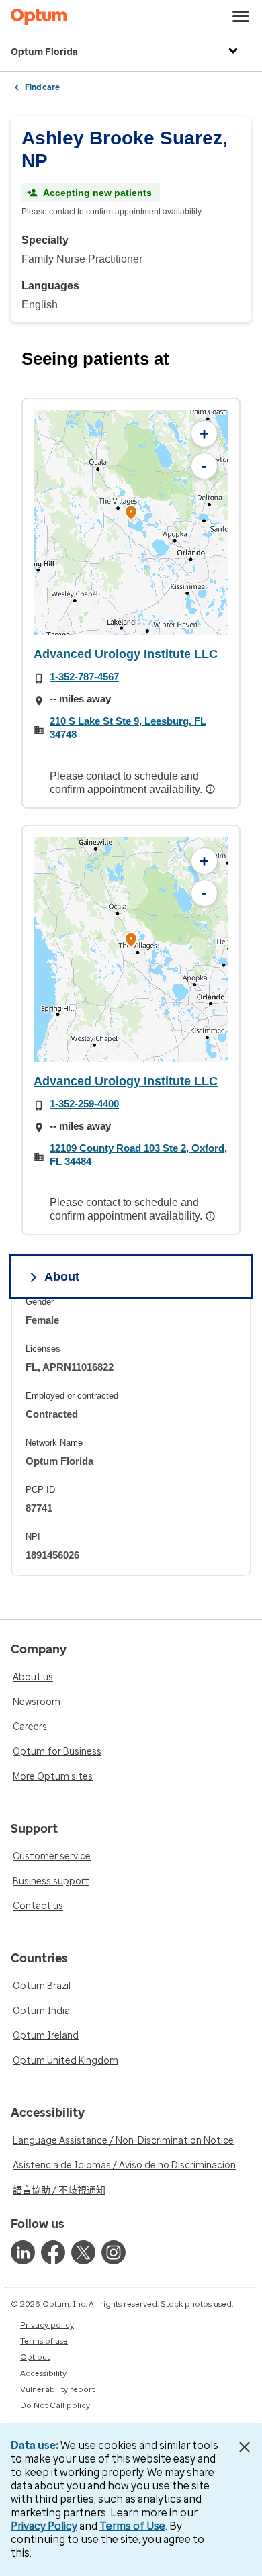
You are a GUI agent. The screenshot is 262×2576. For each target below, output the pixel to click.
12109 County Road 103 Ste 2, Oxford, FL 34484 (138, 1155)
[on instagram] (114, 2252)
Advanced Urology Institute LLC (126, 654)
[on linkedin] (23, 2252)
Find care (42, 87)
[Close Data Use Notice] (244, 2447)
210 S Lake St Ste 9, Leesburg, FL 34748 (128, 728)
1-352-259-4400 (84, 1104)
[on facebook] (53, 2252)
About (62, 1277)
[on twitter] (83, 2252)
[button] (131, 514)
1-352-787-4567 (84, 677)
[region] (131, 522)
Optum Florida (44, 52)
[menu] (241, 17)
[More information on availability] (212, 789)
